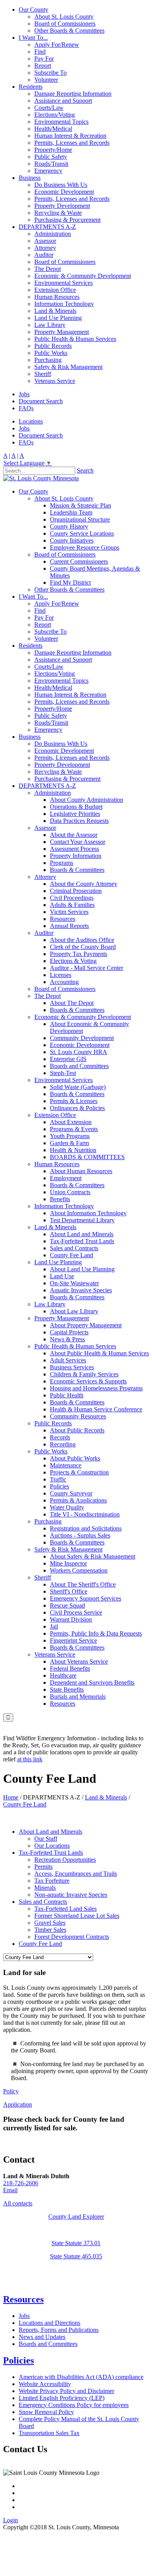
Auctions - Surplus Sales (80, 1535)
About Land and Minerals (82, 1234)
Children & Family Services (84, 1374)
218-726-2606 (21, 2183)
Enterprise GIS (68, 1059)
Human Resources (57, 297)
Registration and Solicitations (86, 1528)
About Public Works (75, 1458)
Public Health (67, 1395)
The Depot (48, 269)
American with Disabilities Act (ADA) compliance (81, 2377)
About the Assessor (74, 835)
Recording (63, 1444)
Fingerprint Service (73, 1640)
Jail (54, 1626)
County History (69, 526)
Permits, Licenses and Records (72, 143)
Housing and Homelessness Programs (96, 1388)
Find (40, 52)
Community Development (82, 1038)
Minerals (45, 1888)
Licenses (61, 975)
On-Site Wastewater (74, 1283)
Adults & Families (72, 905)
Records (60, 1437)
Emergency (48, 171)
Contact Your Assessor (78, 842)
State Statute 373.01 (76, 2243)
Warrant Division (71, 1619)
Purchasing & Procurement (67, 220)
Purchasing (48, 360)
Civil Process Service (76, 1612)
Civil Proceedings (72, 898)
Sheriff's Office (69, 1591)
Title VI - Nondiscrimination (85, 1514)
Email (10, 2190)
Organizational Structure (80, 519)
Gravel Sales (50, 1923)
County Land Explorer (76, 2217)
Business (30, 178)
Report (43, 66)
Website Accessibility (45, 2384)
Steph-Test (63, 1073)
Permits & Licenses (74, 1101)
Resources (63, 919)
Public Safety (51, 157)
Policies (59, 1486)
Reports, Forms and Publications (59, 2330)
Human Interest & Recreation (70, 136)
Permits (43, 1867)
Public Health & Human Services (75, 339)
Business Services (72, 1367)
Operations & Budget (76, 807)
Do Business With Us (61, 185)
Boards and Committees (79, 1066)
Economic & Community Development (83, 276)
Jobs (24, 394)
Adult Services (68, 1360)
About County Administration (87, 800)
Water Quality (67, 1507)
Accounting (64, 982)
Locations (31, 421)
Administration (53, 234)
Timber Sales (50, 1930)
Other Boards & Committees (69, 31)
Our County (34, 10)
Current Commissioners (79, 561)
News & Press (67, 1339)
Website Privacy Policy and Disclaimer (66, 2391)
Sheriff (43, 374)
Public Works (51, 353)
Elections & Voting (73, 961)
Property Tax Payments (79, 954)
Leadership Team (71, 512)
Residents (31, 87)
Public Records (53, 346)
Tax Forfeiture (52, 1881)
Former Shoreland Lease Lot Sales (77, 1916)
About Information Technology (88, 1213)
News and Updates (42, 2337)
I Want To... (33, 38)
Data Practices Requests (79, 821)
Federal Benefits (70, 1668)
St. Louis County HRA (79, 1052)
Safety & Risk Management (68, 367)
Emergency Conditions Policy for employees (74, 2405)
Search (85, 470)
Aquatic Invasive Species (81, 1290)
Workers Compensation (79, 1570)
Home (11, 1797)
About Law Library (74, 1311)
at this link (30, 1759)
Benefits (60, 1199)
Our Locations (52, 1846)
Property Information (76, 856)
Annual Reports (69, 926)
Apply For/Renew (57, 45)
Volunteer (46, 80)
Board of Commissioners (65, 24)
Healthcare (63, 1675)
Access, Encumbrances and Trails (76, 1874)
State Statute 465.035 (76, 2256)
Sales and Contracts (74, 1248)
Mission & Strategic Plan (80, 505)
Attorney (45, 248)
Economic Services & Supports (88, 1381)
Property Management (62, 332)
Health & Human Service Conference (96, 1409)
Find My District (70, 582)
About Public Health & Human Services (99, 1353)
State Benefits (67, 1690)
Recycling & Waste (58, 213)
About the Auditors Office (82, 940)
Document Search (41, 401)
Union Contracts (70, 1192)
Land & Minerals (55, 311)
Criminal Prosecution (76, 891)
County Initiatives (72, 540)
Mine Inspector (68, 1563)
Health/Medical (53, 129)
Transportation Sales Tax (49, 2433)
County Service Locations (82, 533)
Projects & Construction (79, 1472)
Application (18, 2104)
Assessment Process (74, 849)
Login (11, 2520)
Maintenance (66, 1465)
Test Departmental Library (82, 1220)
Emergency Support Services (86, 1598)
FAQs (26, 408)
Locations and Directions (49, 2323)
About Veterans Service (79, 1661)
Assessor (45, 241)
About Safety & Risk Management (93, 1556)
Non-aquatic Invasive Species (71, 1895)
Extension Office (55, 290)
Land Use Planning (58, 318)
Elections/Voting (55, 115)
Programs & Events (74, 1129)
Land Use (62, 1276)
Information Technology (64, 304)
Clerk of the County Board (83, 947)
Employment (66, 1178)
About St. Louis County (64, 17)
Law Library (50, 325)
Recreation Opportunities (65, 1860)
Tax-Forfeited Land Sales (65, 1909)
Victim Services (69, 912)
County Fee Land (72, 1255)
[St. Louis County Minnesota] (41, 478)
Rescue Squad (67, 1605)
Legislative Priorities (75, 814)
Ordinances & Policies (77, 1108)
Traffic (58, 1479)
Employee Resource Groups (85, 547)
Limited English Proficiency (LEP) (62, 2398)
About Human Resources (81, 1171)
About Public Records (77, 1430)
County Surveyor (71, 1493)
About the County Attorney (84, 884)
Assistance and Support (63, 101)
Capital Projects (69, 1332)
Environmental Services (64, 283)
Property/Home (53, 150)
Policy (11, 2091)
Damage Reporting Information (73, 94)
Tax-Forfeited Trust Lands (82, 1241)
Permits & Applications (78, 1500)
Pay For (44, 59)
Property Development (62, 206)
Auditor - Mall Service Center (87, 968)
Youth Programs (70, 1136)
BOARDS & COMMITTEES (87, 1157)
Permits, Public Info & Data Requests (96, 1633)
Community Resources (78, 1416)
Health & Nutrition (73, 1150)
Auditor (44, 255)
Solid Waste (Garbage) (78, 1087)
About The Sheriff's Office (83, 1584)
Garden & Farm (69, 1143)
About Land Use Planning (82, 1269)
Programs (62, 863)
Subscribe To (50, 73)
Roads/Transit (51, 164)
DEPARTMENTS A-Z (47, 227)
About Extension (71, 1122)
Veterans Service (55, 381)
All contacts (18, 2203)
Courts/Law (49, 108)
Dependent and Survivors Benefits (92, 1682)
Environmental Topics (61, 122)
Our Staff (46, 1839)
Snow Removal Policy (46, 2412)
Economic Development (64, 192)
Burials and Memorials (78, 1697)
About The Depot (72, 1003)
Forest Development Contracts (72, 1937)
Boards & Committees (77, 870)
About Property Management (86, 1325)
